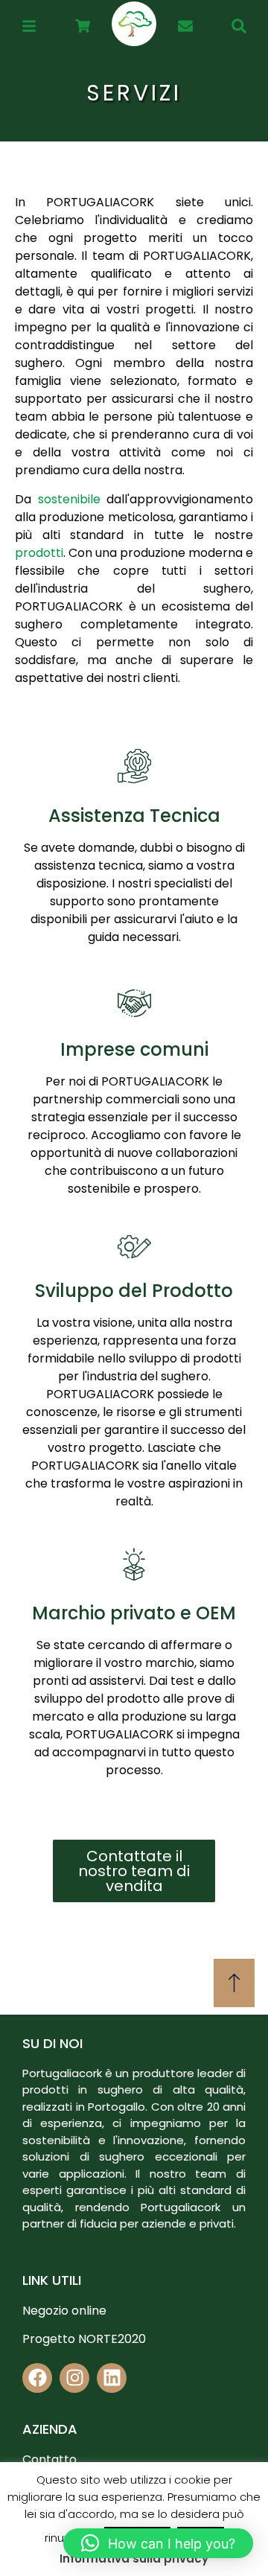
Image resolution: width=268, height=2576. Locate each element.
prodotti (39, 553)
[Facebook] (37, 2378)
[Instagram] (74, 2378)
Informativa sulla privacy (134, 2559)
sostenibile (69, 499)
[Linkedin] (112, 2378)
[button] (158, 2543)
